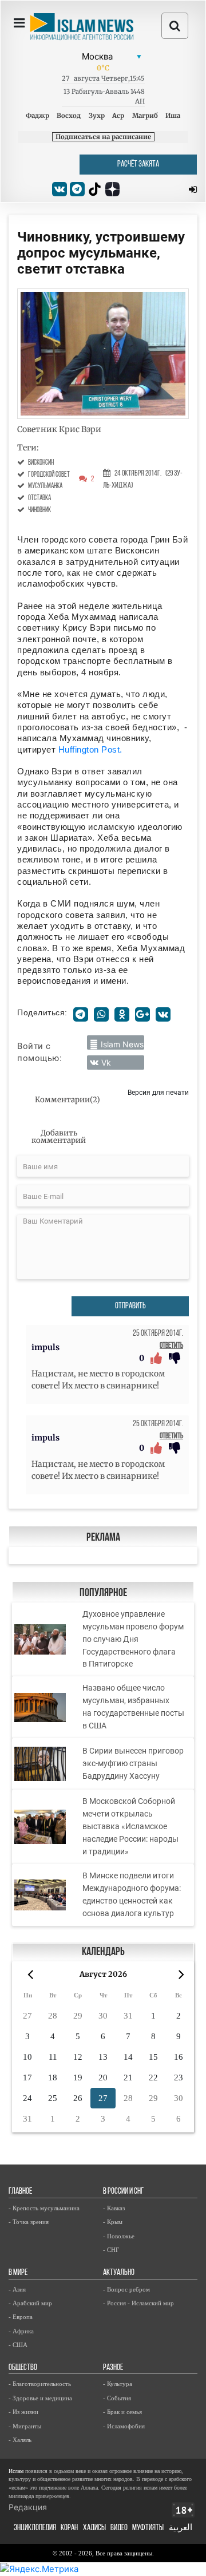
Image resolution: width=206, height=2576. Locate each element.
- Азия (17, 2289)
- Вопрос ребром (126, 2289)
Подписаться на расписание (103, 137)
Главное (20, 2192)
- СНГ (111, 2250)
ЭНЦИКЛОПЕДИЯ (35, 2528)
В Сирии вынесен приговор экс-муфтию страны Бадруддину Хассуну (133, 1763)
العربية (181, 2528)
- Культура (118, 2384)
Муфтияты (148, 2528)
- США (18, 2345)
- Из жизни (23, 2412)
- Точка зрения (29, 2222)
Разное (113, 2368)
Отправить (130, 1306)
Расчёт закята (138, 165)
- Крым (113, 2222)
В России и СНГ (123, 2192)
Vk (106, 1063)
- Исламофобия (124, 2426)
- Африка (21, 2331)
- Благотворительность (40, 2384)
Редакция (28, 2507)
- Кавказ (114, 2208)
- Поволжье (119, 2236)
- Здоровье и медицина (40, 2398)
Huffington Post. (90, 749)
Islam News (122, 1044)
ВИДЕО (119, 2528)
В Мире (18, 2273)
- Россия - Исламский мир (138, 2303)
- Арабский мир (30, 2303)
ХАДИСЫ (94, 2528)
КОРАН (69, 2528)
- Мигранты (25, 2426)
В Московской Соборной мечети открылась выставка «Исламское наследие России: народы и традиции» (130, 1826)
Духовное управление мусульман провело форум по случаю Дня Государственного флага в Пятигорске (133, 1639)
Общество (23, 2368)
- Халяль (20, 2440)
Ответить (171, 1346)
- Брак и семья (122, 2412)
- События (117, 2398)
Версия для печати (158, 1092)
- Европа (21, 2317)
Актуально (119, 2273)
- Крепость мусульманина (44, 2208)
